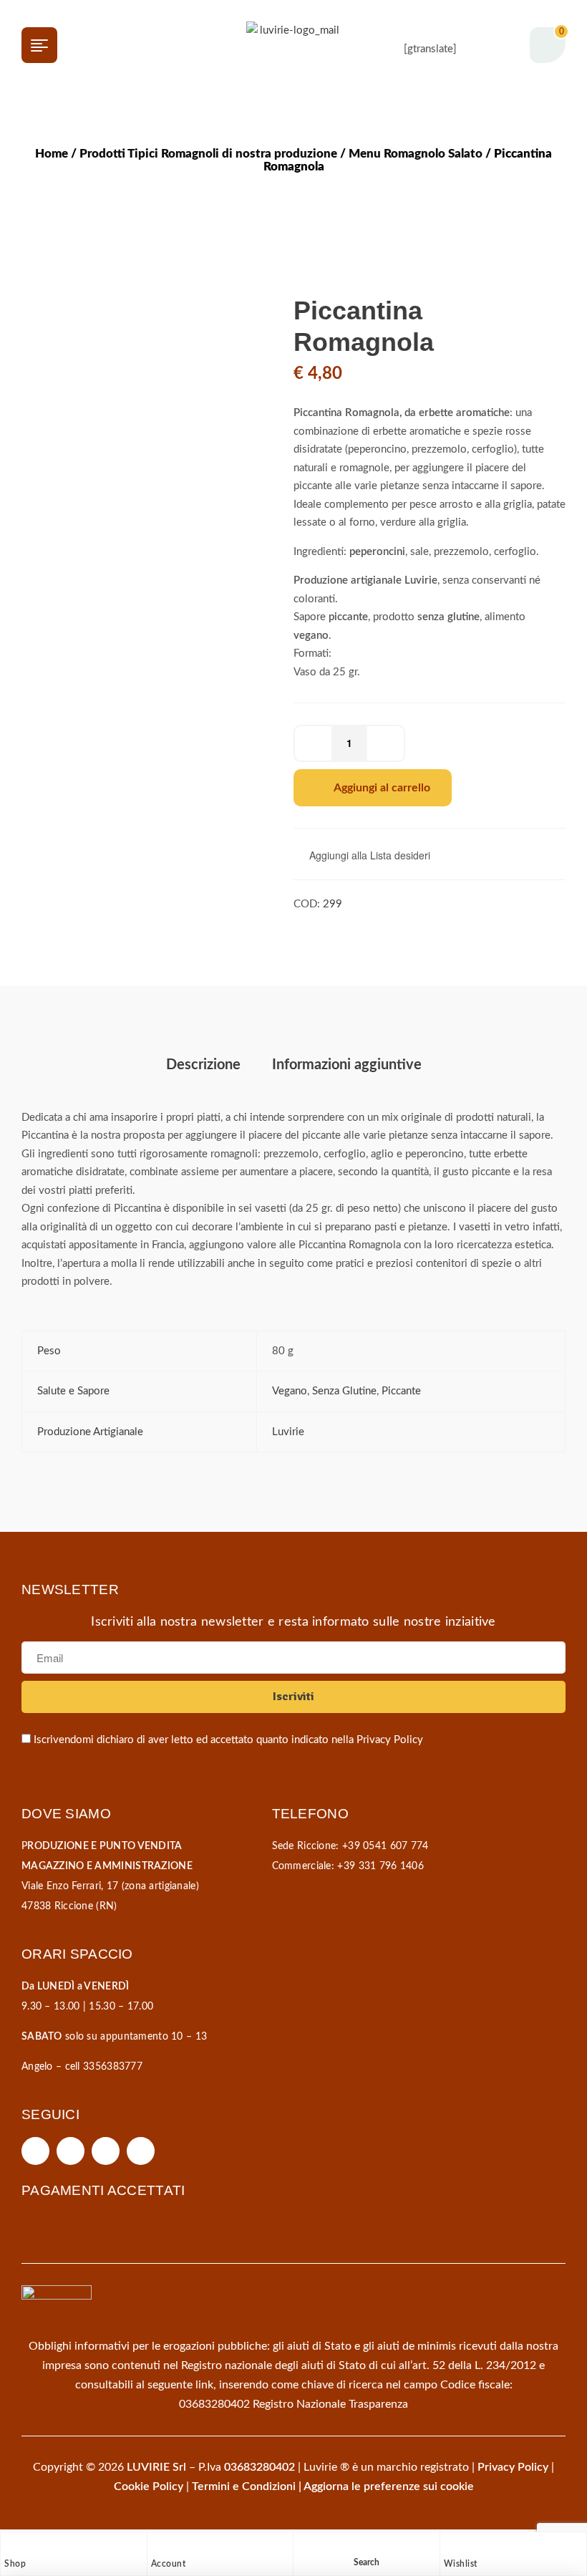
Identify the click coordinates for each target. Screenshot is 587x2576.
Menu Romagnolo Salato (416, 154)
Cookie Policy (149, 2486)
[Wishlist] (451, 2547)
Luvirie (288, 1432)
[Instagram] (71, 2151)
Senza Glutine (344, 1391)
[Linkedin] (141, 2151)
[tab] (203, 1065)
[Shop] (11, 2547)
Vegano (290, 1391)
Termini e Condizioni (244, 2486)
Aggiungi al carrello (382, 788)
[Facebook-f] (35, 2151)
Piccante (401, 1391)
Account (169, 2564)
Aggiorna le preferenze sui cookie (389, 2486)
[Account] (158, 2547)
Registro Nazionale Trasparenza (330, 2404)
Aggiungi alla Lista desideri (370, 855)
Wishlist (461, 2564)
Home (52, 154)
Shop (15, 2564)
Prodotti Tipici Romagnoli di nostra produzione (208, 154)
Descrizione (203, 1065)
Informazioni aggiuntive (347, 1065)
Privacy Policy (390, 1740)
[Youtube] (106, 2151)
